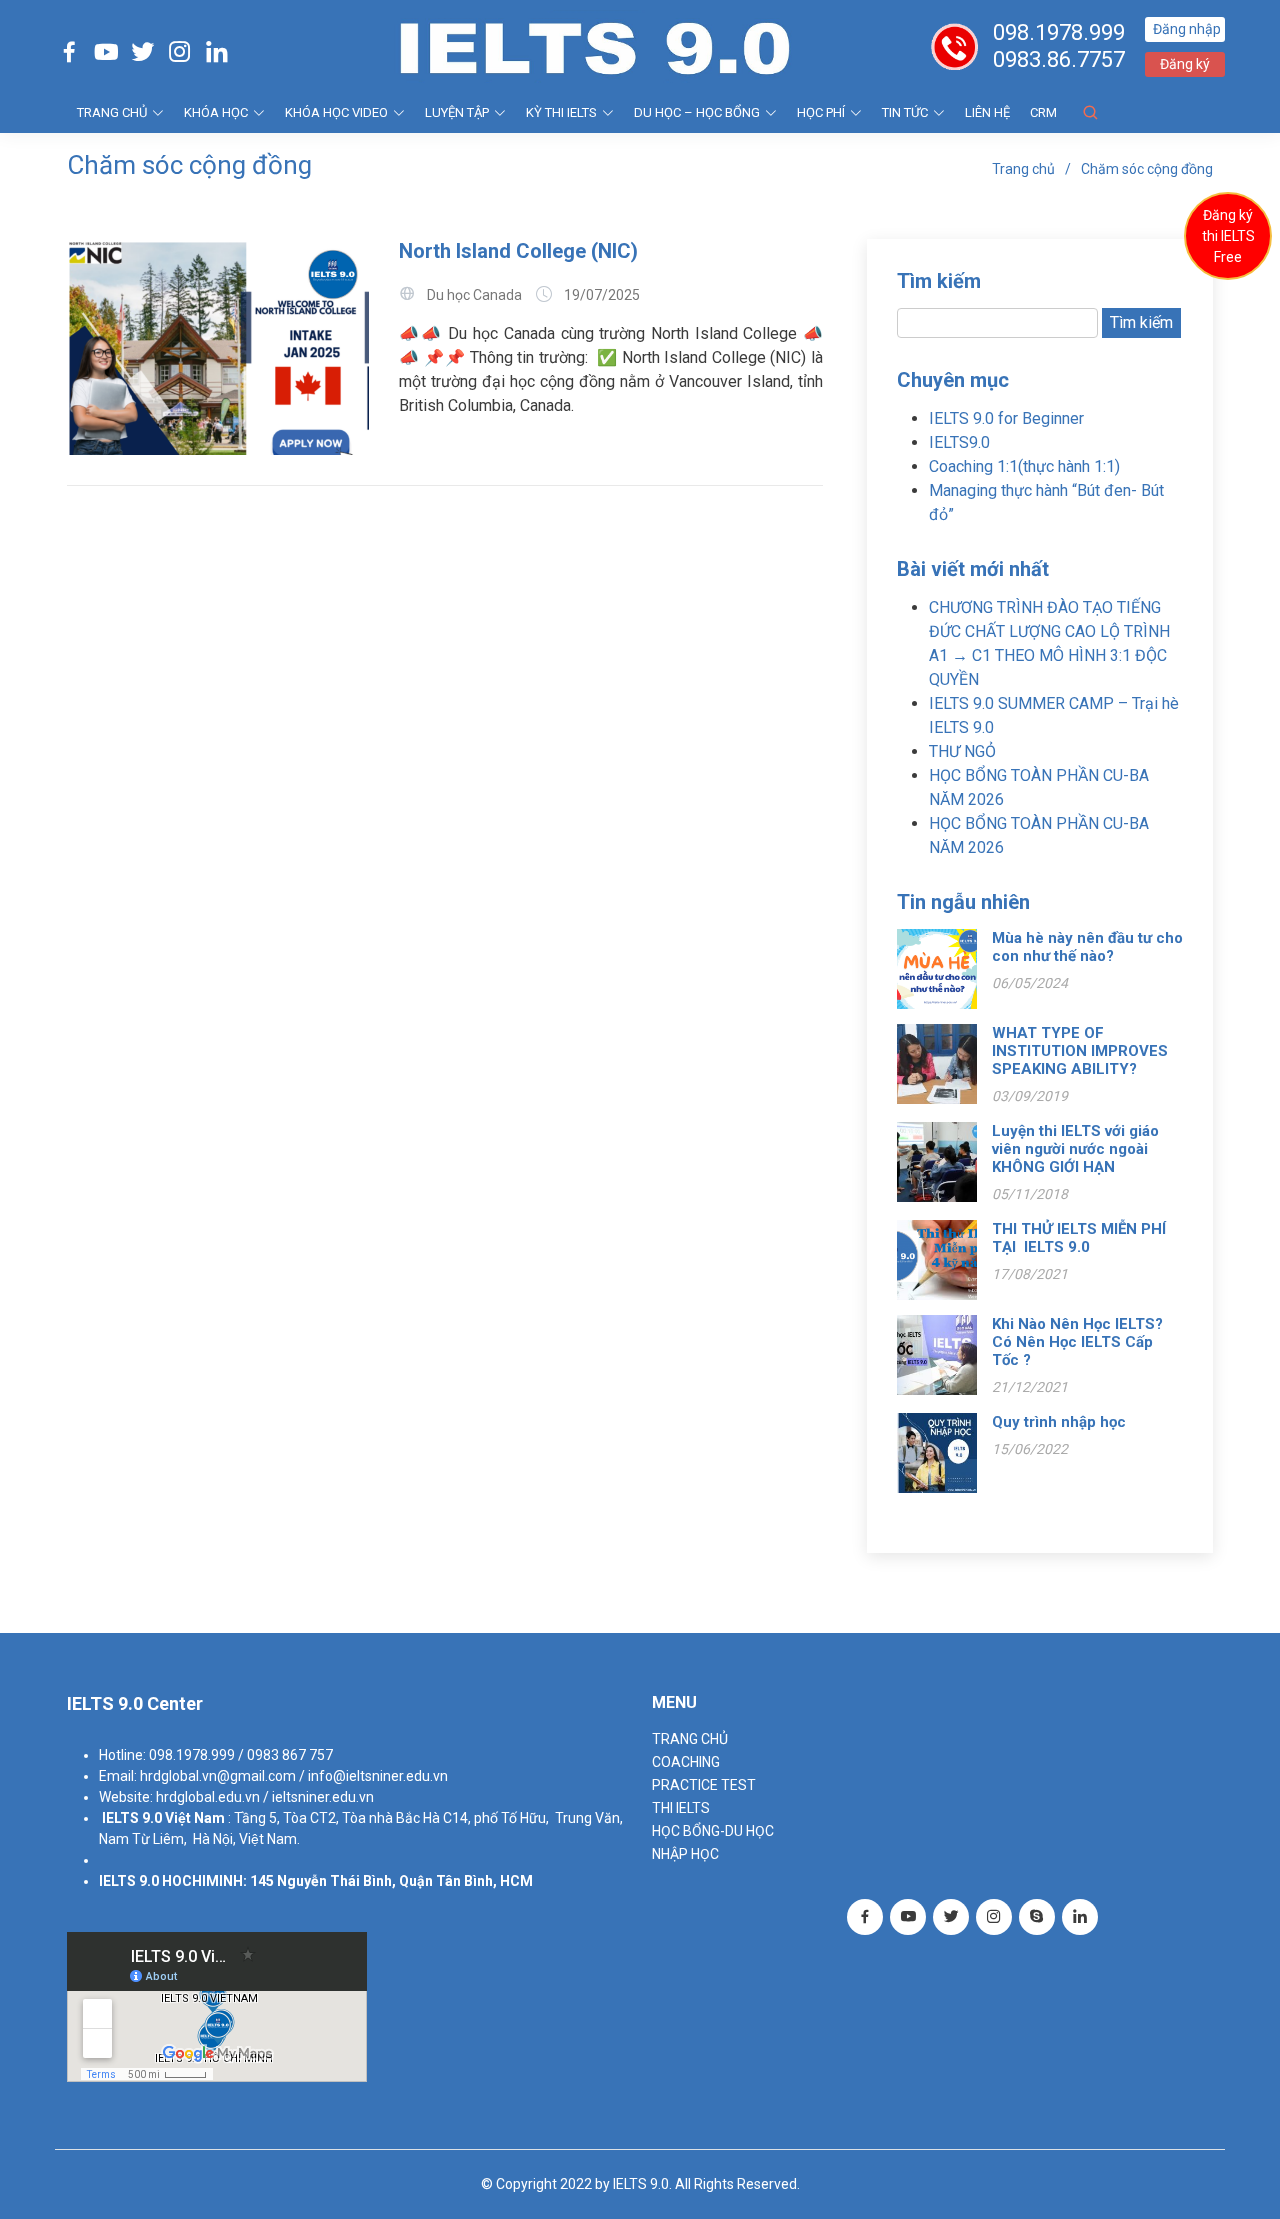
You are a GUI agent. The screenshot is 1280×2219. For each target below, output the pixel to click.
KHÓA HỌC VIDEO (336, 112)
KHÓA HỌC (216, 112)
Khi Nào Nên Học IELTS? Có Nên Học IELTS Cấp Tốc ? (1077, 1342)
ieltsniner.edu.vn (323, 1797)
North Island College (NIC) (518, 251)
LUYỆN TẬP (457, 112)
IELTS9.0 (959, 442)
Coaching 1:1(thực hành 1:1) (1024, 466)
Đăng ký (1185, 64)
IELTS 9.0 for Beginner (1006, 418)
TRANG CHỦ (112, 112)
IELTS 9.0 (132, 1818)
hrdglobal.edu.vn (208, 1797)
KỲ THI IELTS (561, 112)
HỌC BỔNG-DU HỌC (713, 1831)
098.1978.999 (1059, 32)
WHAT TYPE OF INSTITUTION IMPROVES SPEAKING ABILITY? (1080, 1051)
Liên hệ (987, 112)
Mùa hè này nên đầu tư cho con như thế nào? (1087, 947)
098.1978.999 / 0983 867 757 (241, 1755)
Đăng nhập (1187, 29)
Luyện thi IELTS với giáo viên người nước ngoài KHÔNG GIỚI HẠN (1075, 1149)
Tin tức (905, 112)
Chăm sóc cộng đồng (1147, 169)
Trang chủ (1023, 169)
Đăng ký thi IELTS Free (1228, 236)
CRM (1043, 112)
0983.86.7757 (1059, 59)
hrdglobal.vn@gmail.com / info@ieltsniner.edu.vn (294, 1776)
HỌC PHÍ (821, 112)
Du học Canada (474, 295)
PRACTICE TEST (704, 1785)
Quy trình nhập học (1059, 1422)
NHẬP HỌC (685, 1854)
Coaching (686, 1762)
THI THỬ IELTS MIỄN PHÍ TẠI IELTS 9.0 (1079, 1238)
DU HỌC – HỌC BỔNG (697, 112)
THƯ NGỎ (962, 751)
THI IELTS (681, 1808)
